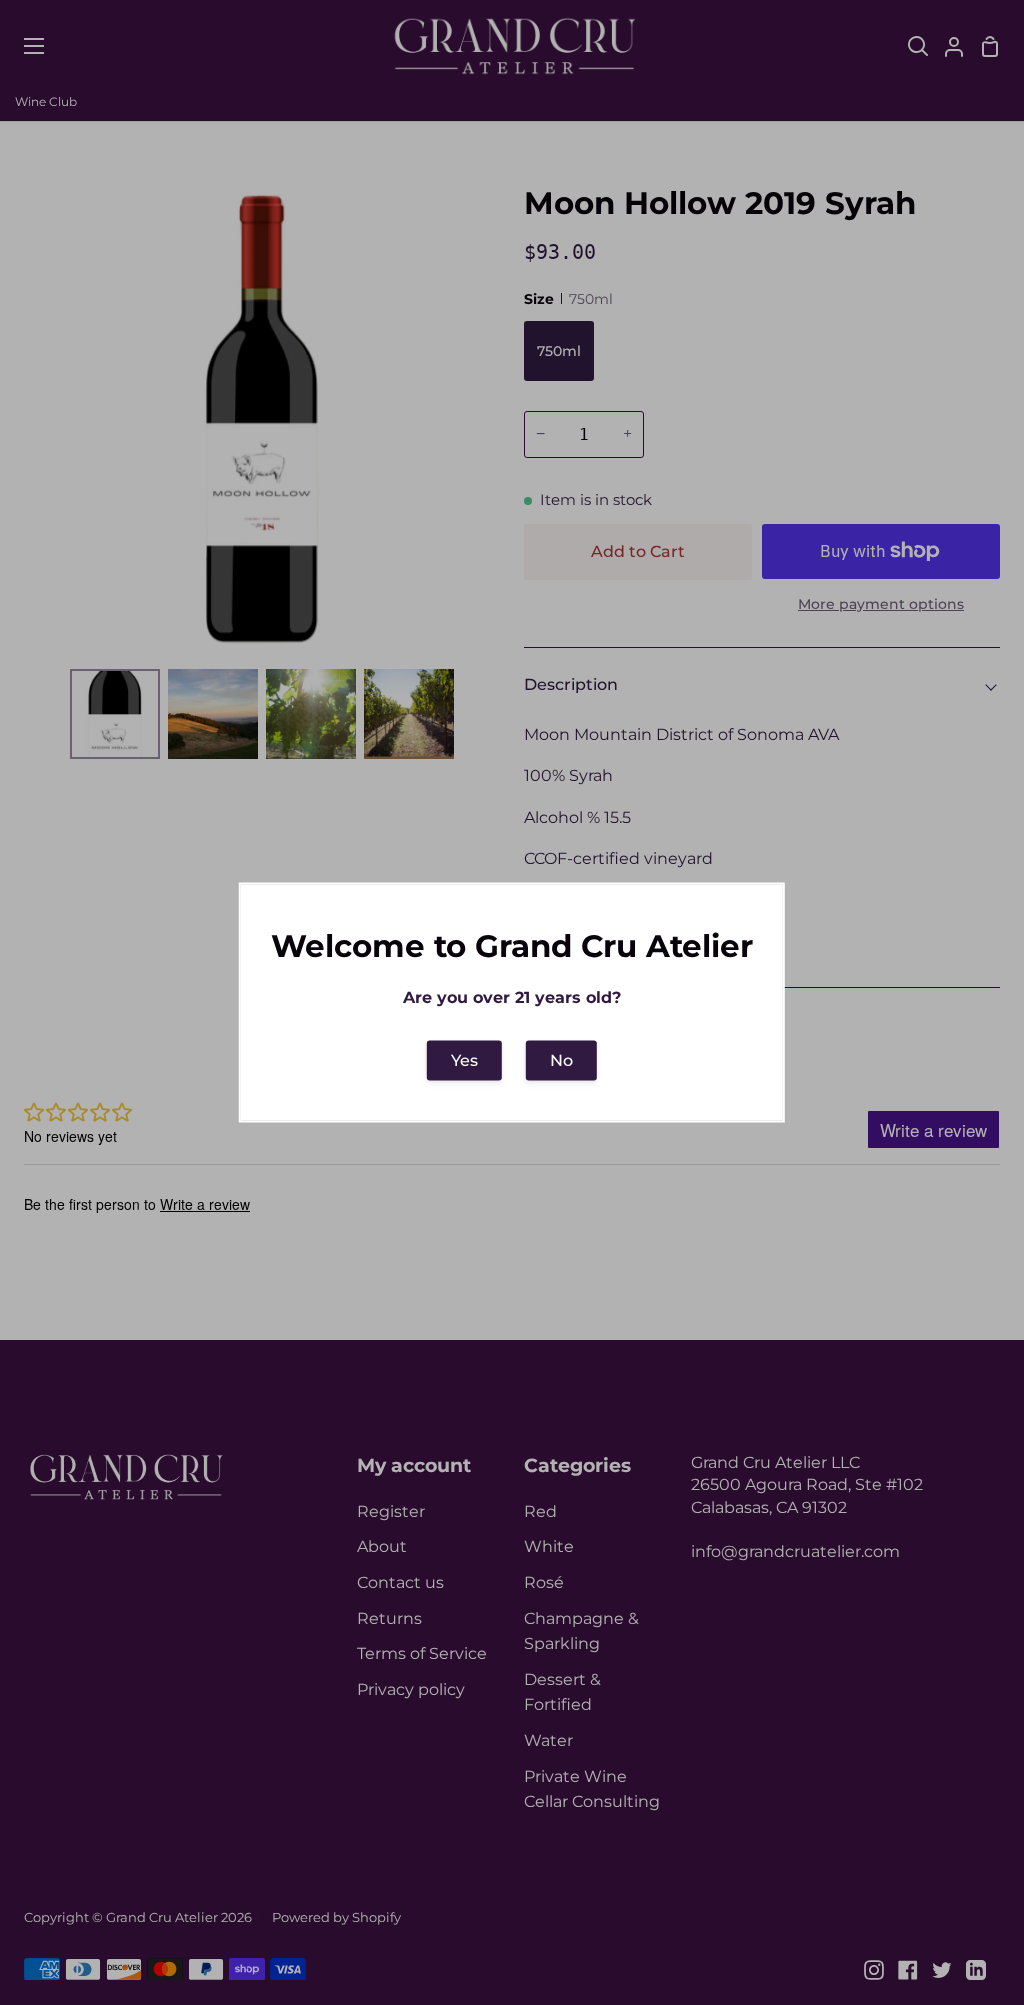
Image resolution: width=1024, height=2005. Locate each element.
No (561, 1059)
